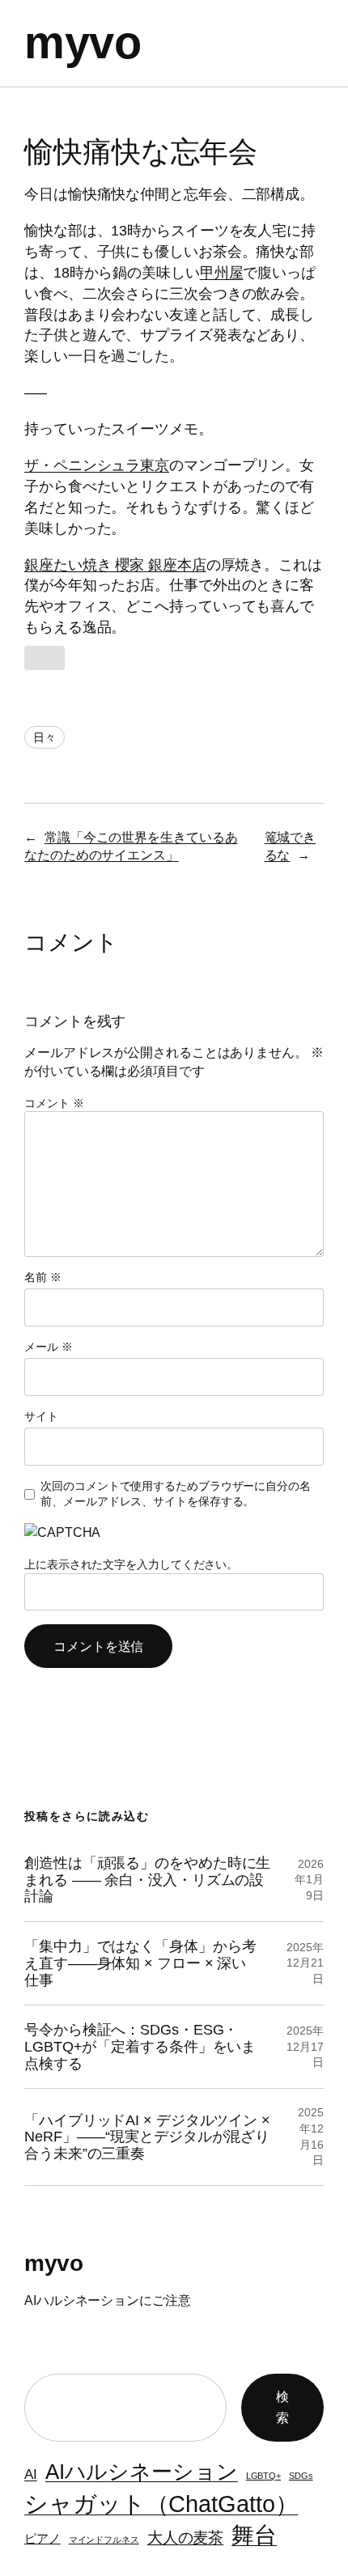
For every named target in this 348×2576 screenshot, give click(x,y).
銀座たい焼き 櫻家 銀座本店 (115, 564)
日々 (45, 737)
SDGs (301, 2476)
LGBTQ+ (263, 2476)
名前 (43, 1277)
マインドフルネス (104, 2540)
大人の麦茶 (186, 2537)
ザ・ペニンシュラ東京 (97, 465)
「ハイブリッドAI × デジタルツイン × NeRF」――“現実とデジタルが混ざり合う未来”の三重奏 (147, 2137)
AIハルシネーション (142, 2472)
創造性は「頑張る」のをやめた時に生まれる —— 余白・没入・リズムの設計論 (147, 1880)
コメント (54, 1103)
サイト (41, 1416)
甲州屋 (222, 272)
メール (49, 1347)
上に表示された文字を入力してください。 (131, 1564)
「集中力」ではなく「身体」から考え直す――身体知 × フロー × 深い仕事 (140, 1963)
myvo (83, 43)
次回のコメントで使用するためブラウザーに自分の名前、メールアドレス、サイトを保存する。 (176, 1494)
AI (31, 2474)
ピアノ (42, 2539)
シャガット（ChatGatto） (161, 2504)
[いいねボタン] (45, 658)
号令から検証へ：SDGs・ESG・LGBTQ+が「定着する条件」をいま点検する (140, 2046)
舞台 (254, 2535)
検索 (282, 2407)
